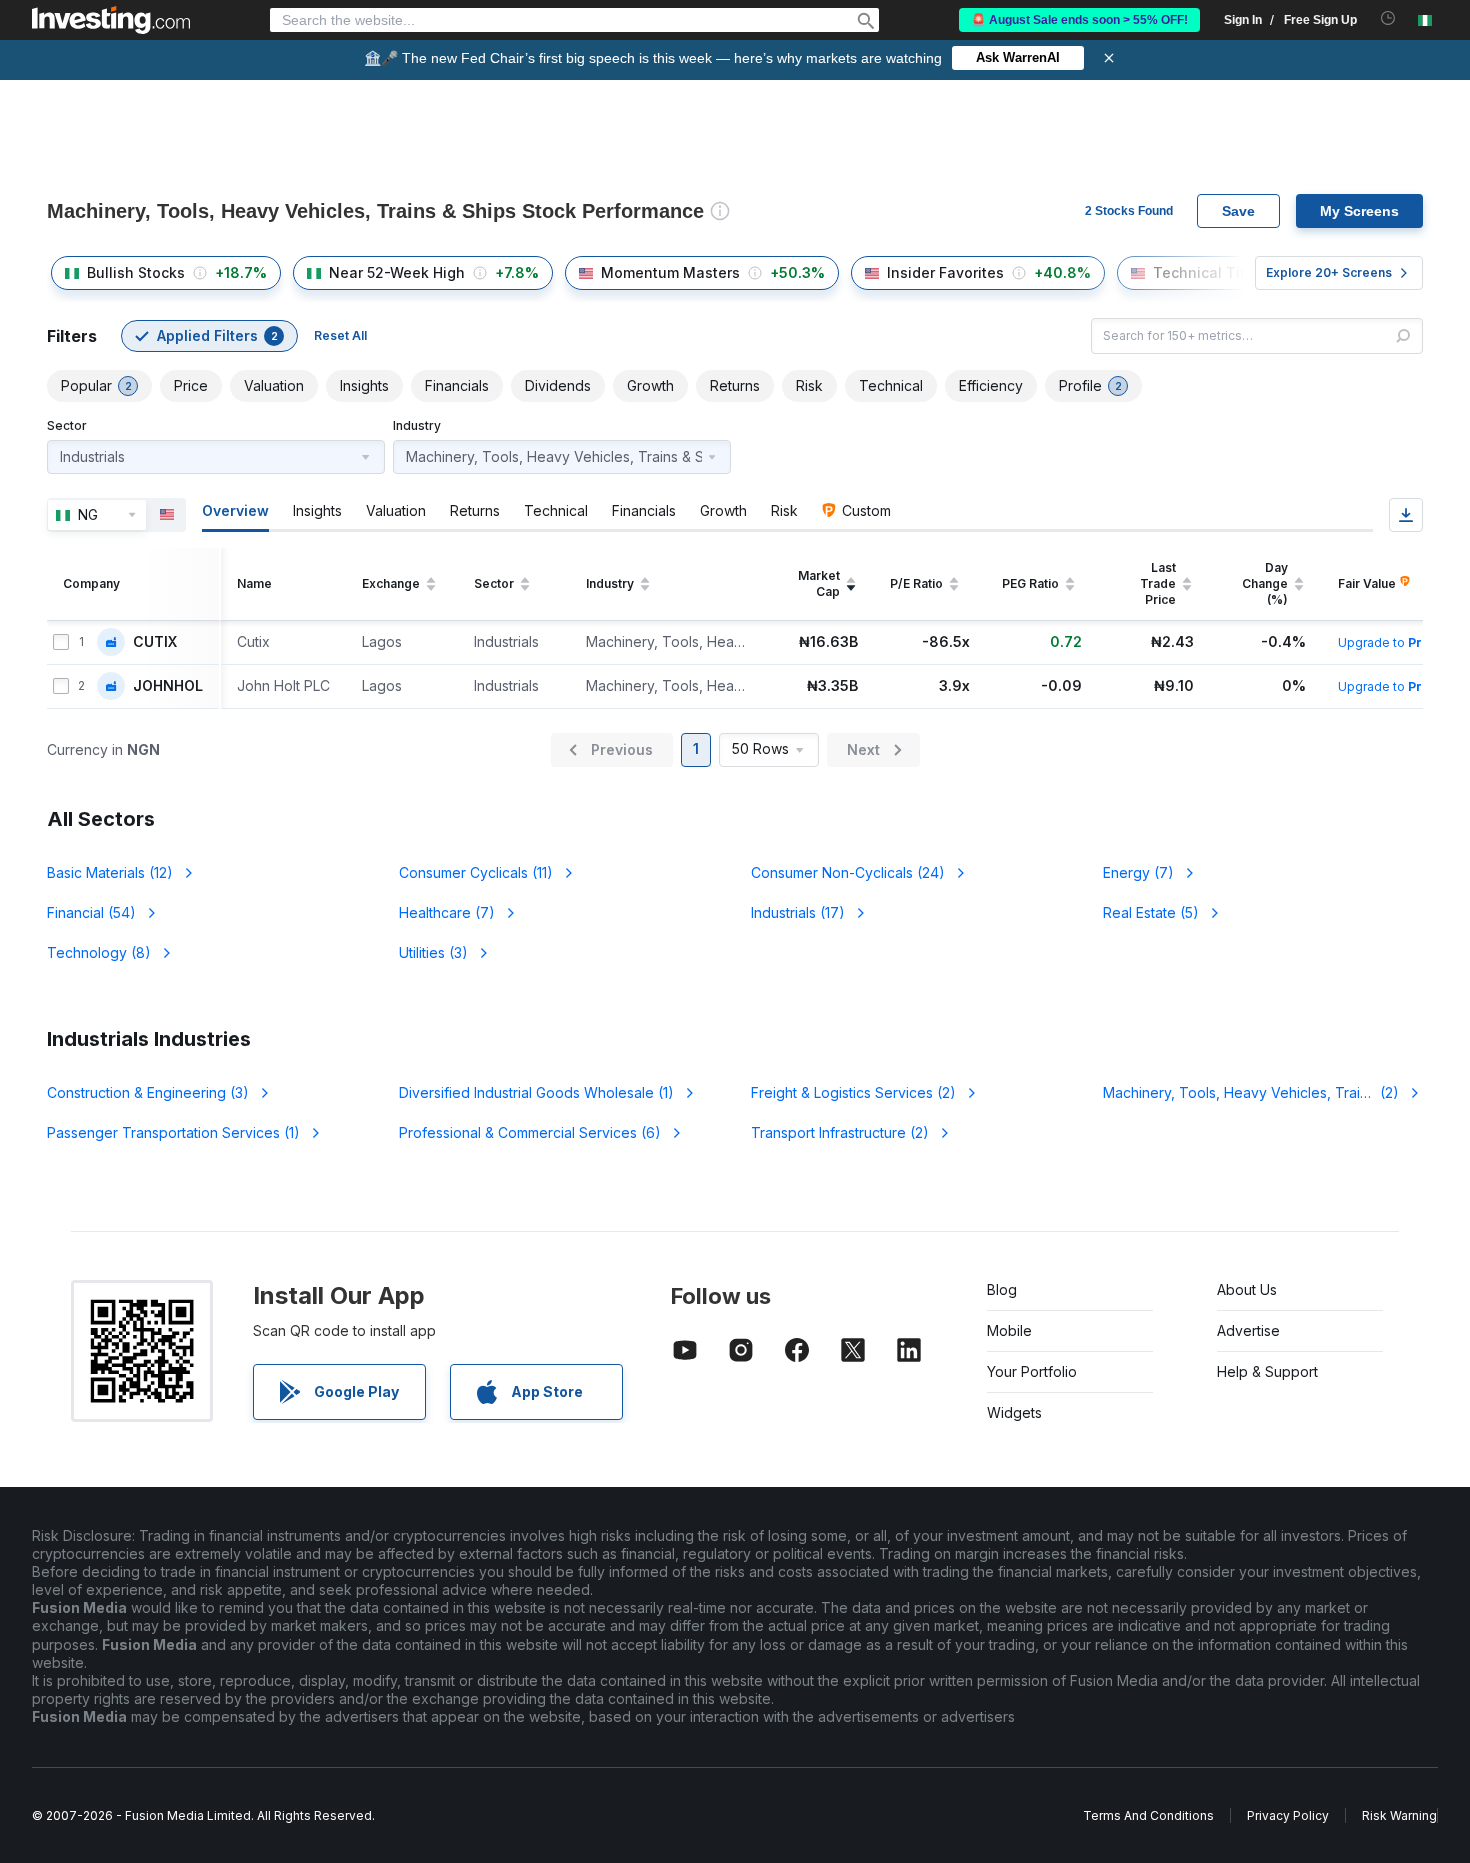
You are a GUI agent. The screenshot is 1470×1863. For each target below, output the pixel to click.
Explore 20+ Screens (1329, 272)
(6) (530, 1132)
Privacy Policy (1288, 1815)
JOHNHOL (168, 686)
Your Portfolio (1032, 1371)
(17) (798, 912)
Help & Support (1267, 1371)
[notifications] (1388, 18)
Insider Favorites (945, 272)
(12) (110, 872)
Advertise (1248, 1330)
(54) (91, 912)
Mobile (1009, 1330)
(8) (99, 952)
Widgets (1014, 1412)
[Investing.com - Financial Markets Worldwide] (111, 20)
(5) (1151, 912)
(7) (1138, 872)
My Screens (1359, 211)
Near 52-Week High (397, 272)
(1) (536, 1092)
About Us (1247, 1289)
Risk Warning (1399, 1815)
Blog (1002, 1289)
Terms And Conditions (1148, 1815)
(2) (853, 1092)
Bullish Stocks (136, 272)
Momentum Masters (670, 272)
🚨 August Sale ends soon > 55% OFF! (1079, 20)
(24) (848, 872)
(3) (433, 952)
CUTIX (155, 642)
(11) (476, 872)
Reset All (340, 335)
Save (1238, 211)
